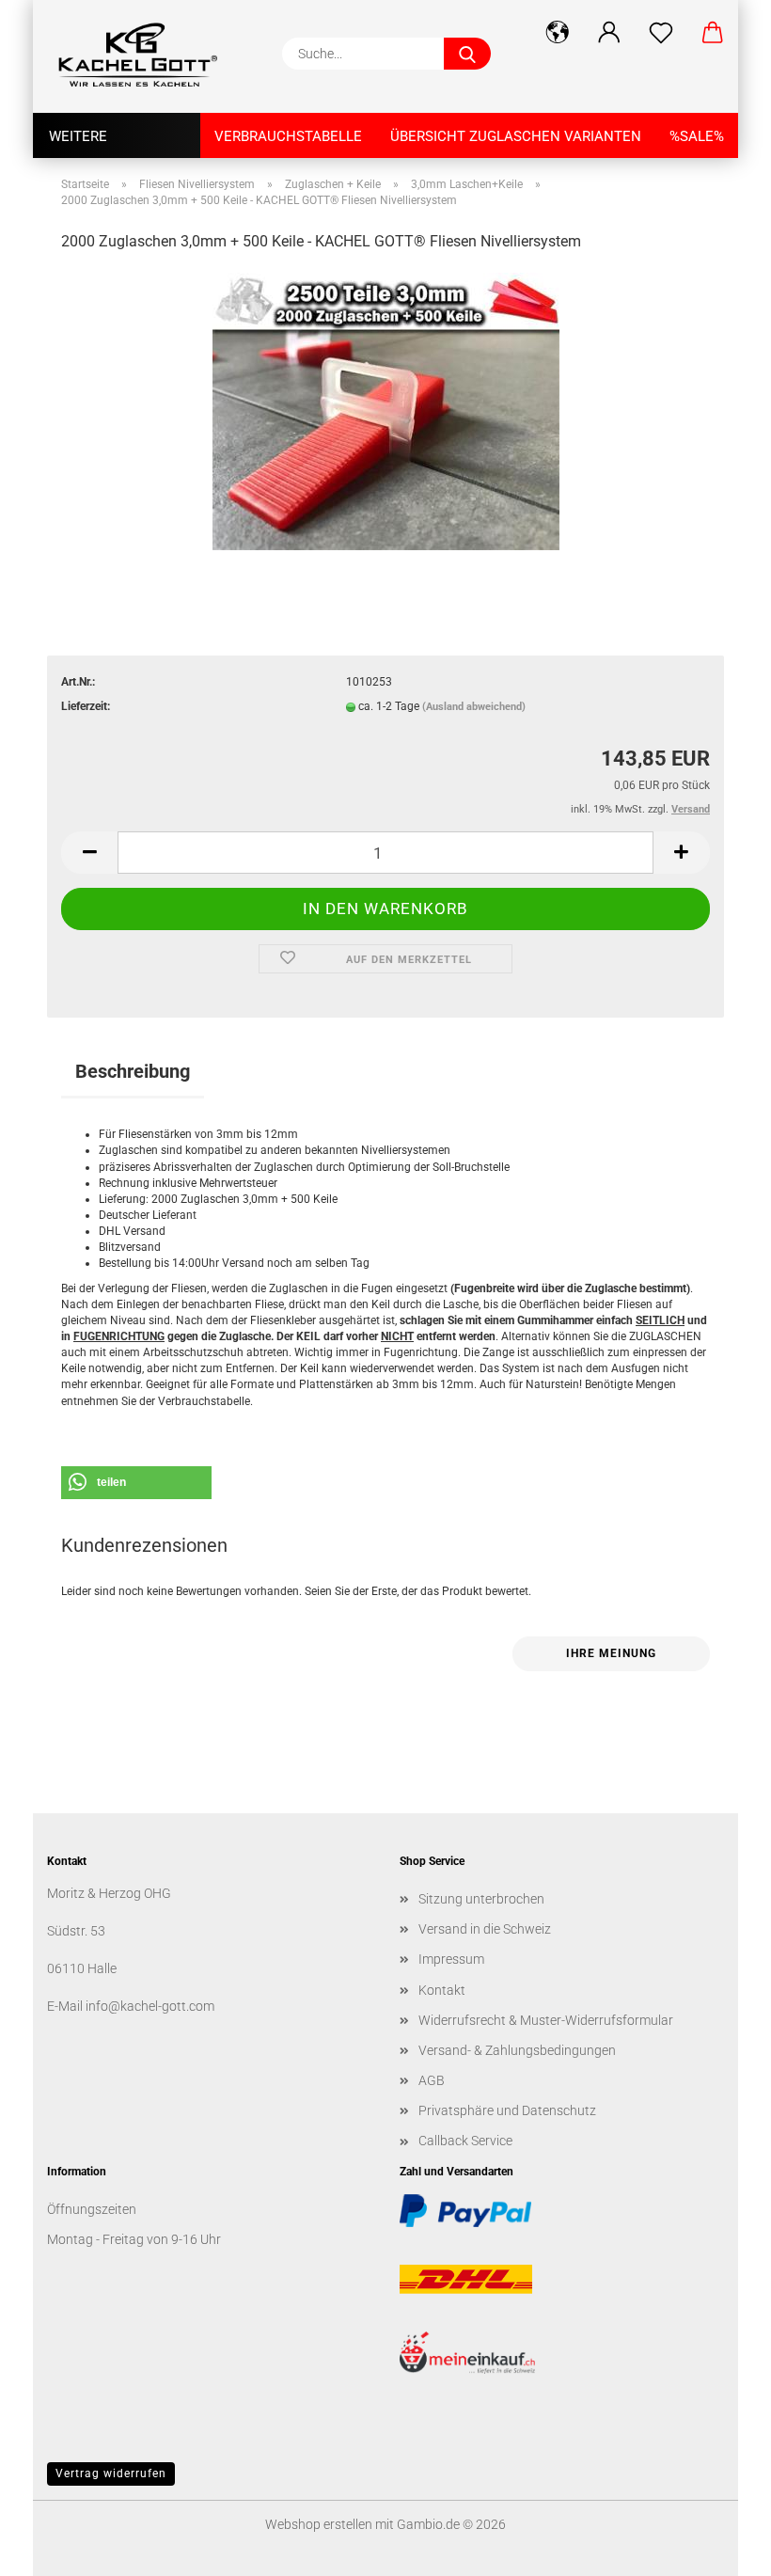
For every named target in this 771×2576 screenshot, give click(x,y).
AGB (432, 2080)
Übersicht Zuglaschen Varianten (516, 136)
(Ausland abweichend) (474, 707)
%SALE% (697, 136)
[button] (557, 33)
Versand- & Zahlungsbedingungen (517, 2050)
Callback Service (465, 2141)
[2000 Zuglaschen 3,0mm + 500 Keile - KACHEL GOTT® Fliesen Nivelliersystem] (386, 410)
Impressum (451, 1959)
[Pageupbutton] (719, 2548)
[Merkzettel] (661, 33)
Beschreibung (133, 1071)
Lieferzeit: (86, 706)
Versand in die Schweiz (485, 1929)
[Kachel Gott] (146, 56)
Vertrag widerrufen (111, 2473)
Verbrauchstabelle (288, 136)
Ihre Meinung (611, 1653)
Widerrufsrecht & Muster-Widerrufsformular (546, 2020)
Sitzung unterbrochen (481, 1899)
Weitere (78, 136)
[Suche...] (467, 54)
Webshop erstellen (319, 2524)
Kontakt (442, 1990)
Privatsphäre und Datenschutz (507, 2110)
